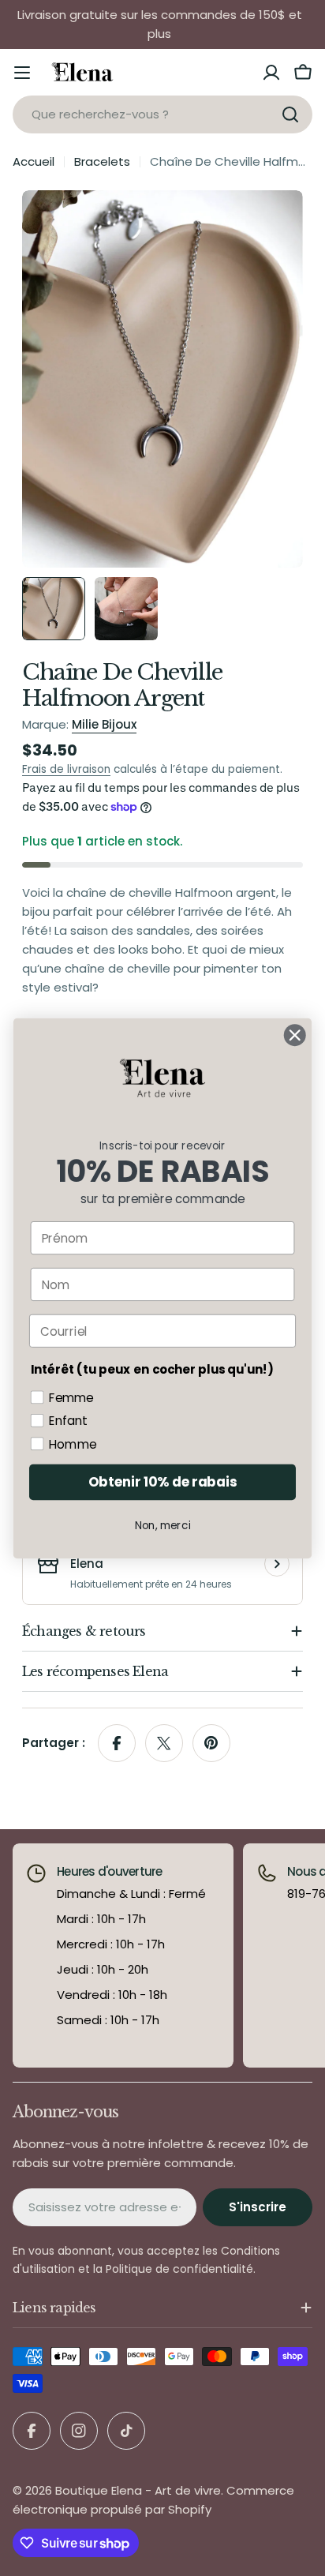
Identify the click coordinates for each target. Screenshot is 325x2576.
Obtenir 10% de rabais (162, 1482)
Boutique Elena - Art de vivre (138, 2490)
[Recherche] (290, 114)
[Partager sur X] (164, 1743)
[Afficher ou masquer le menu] (22, 73)
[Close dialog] (295, 1035)
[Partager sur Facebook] (117, 1743)
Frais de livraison (66, 769)
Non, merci (163, 1525)
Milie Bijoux (104, 724)
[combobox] (162, 114)
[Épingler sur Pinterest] (211, 1743)
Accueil (34, 161)
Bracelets (102, 161)
